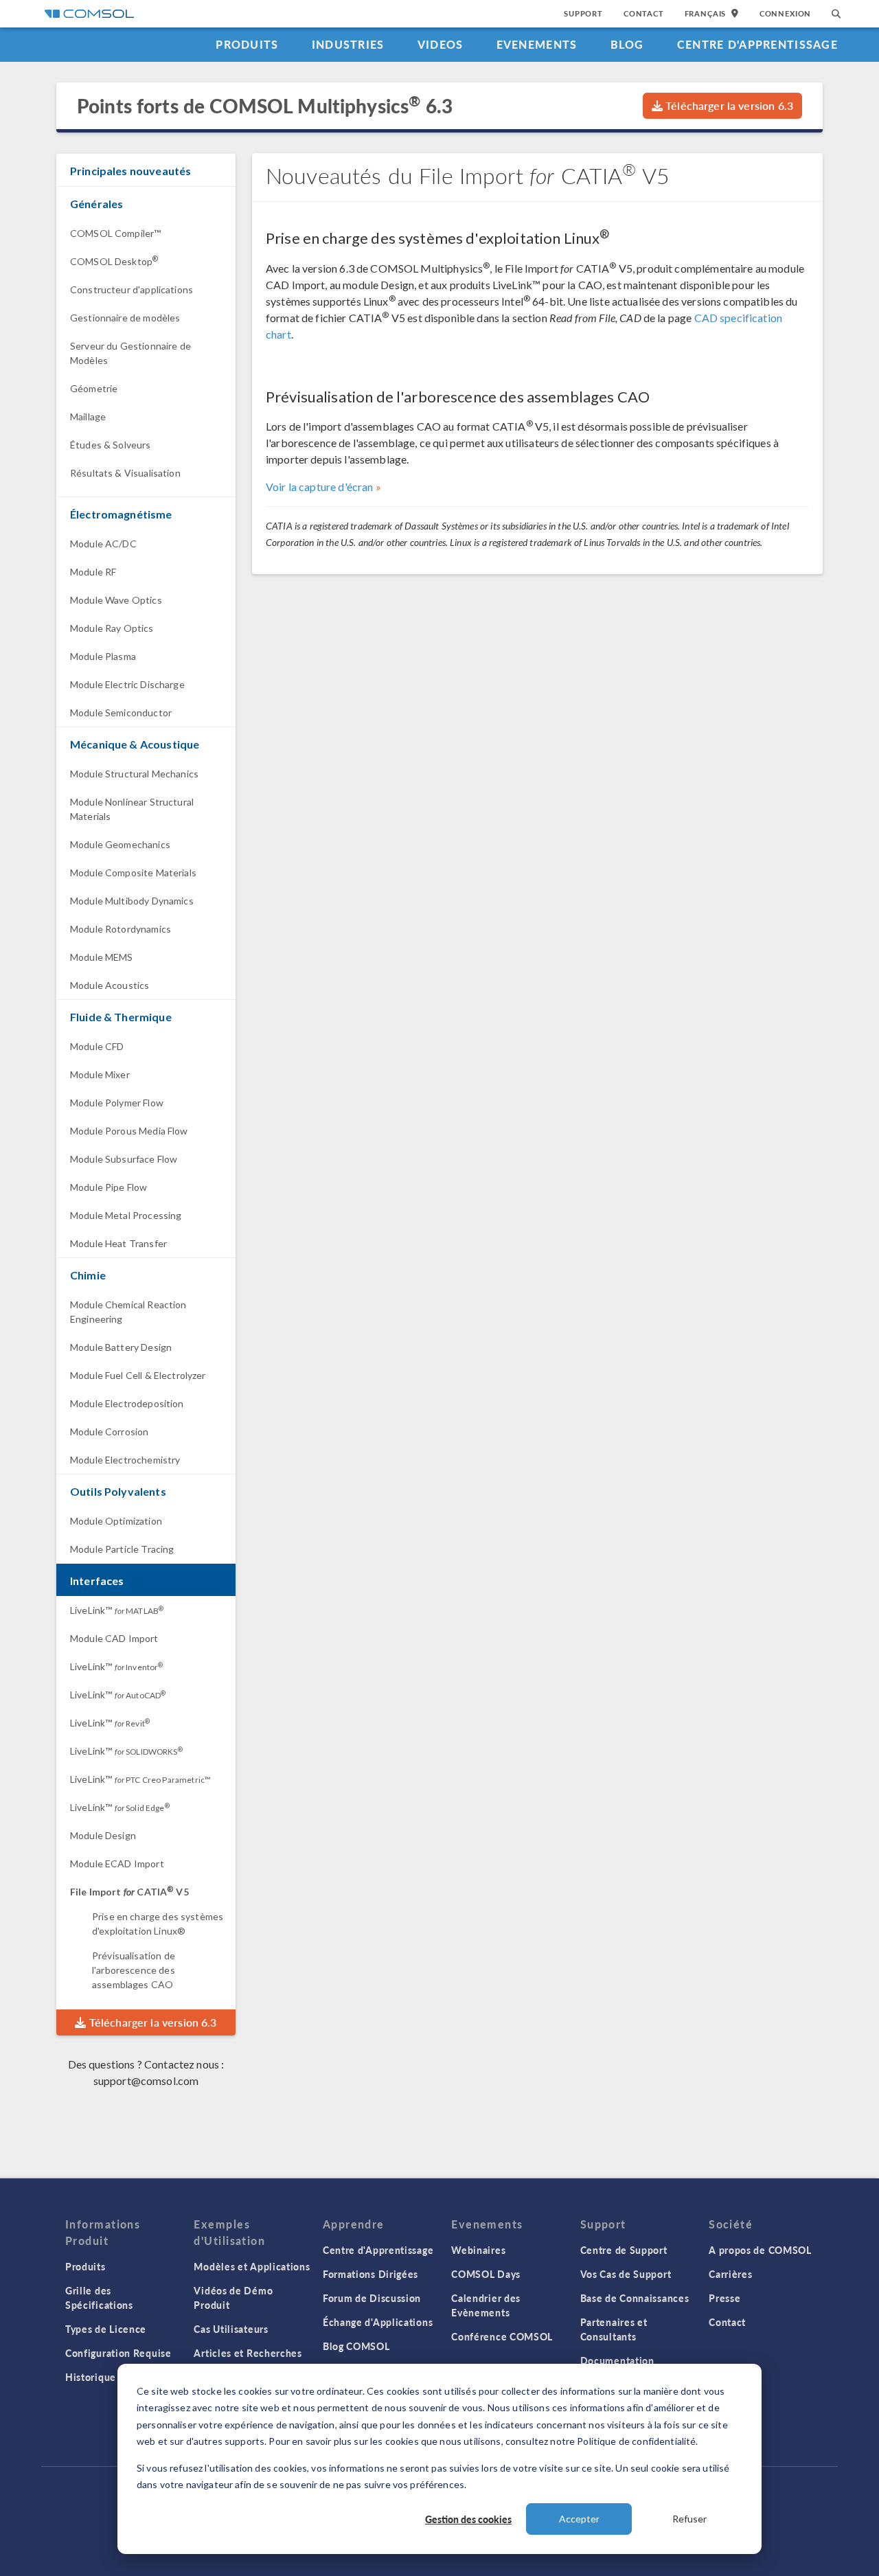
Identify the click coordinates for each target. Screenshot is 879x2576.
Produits (247, 44)
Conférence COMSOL (502, 2336)
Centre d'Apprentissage (757, 44)
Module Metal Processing (126, 1215)
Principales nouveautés (130, 171)
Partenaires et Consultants (614, 2329)
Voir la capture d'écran (319, 487)
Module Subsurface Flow (124, 1159)
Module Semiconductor (121, 713)
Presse (724, 2298)
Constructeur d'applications (132, 289)
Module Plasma (103, 656)
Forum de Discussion (372, 2298)
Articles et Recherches (248, 2353)
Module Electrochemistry (125, 1460)
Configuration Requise (118, 2353)
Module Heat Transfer (118, 1243)
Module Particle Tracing (122, 1549)
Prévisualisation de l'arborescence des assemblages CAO (134, 1970)
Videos (441, 44)
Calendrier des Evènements (486, 2305)
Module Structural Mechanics (134, 774)
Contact (644, 13)
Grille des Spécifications (99, 2298)
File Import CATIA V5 (129, 1892)
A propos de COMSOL (760, 2250)
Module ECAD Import (117, 1863)
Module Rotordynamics (121, 929)
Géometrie (94, 388)
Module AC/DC (103, 544)
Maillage (88, 417)
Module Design (103, 1835)
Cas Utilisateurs (231, 2329)
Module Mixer (100, 1074)
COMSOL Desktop (114, 261)
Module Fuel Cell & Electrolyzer (138, 1375)
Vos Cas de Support (626, 2274)
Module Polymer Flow (117, 1103)
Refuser (689, 2519)
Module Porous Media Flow (129, 1131)
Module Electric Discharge (127, 684)
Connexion (785, 13)
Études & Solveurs (111, 445)
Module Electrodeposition (127, 1403)
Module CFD (97, 1046)
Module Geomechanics (120, 844)
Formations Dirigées (370, 2274)
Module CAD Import (114, 1638)
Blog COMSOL (356, 2346)
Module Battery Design (121, 1347)
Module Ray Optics (112, 628)
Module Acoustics (110, 985)
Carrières (730, 2274)
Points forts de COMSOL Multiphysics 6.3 (265, 105)
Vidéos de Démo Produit (233, 2298)
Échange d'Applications (378, 2322)
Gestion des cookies (468, 2519)
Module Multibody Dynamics (132, 901)
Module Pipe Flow (109, 1187)
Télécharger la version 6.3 (728, 105)
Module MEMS (102, 957)
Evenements (537, 44)
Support (583, 13)
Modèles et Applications (252, 2266)
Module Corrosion (109, 1432)
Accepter (579, 2519)
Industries (348, 44)
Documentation (617, 2360)
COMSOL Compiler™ (115, 233)
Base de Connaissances (635, 2298)
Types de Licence (106, 2329)
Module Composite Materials (133, 873)
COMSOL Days (486, 2274)
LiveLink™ (117, 1610)
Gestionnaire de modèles (125, 318)
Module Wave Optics (116, 600)
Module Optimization (116, 1521)
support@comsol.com (146, 2081)
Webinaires (478, 2250)
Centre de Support (624, 2250)
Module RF (93, 572)
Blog (627, 44)
